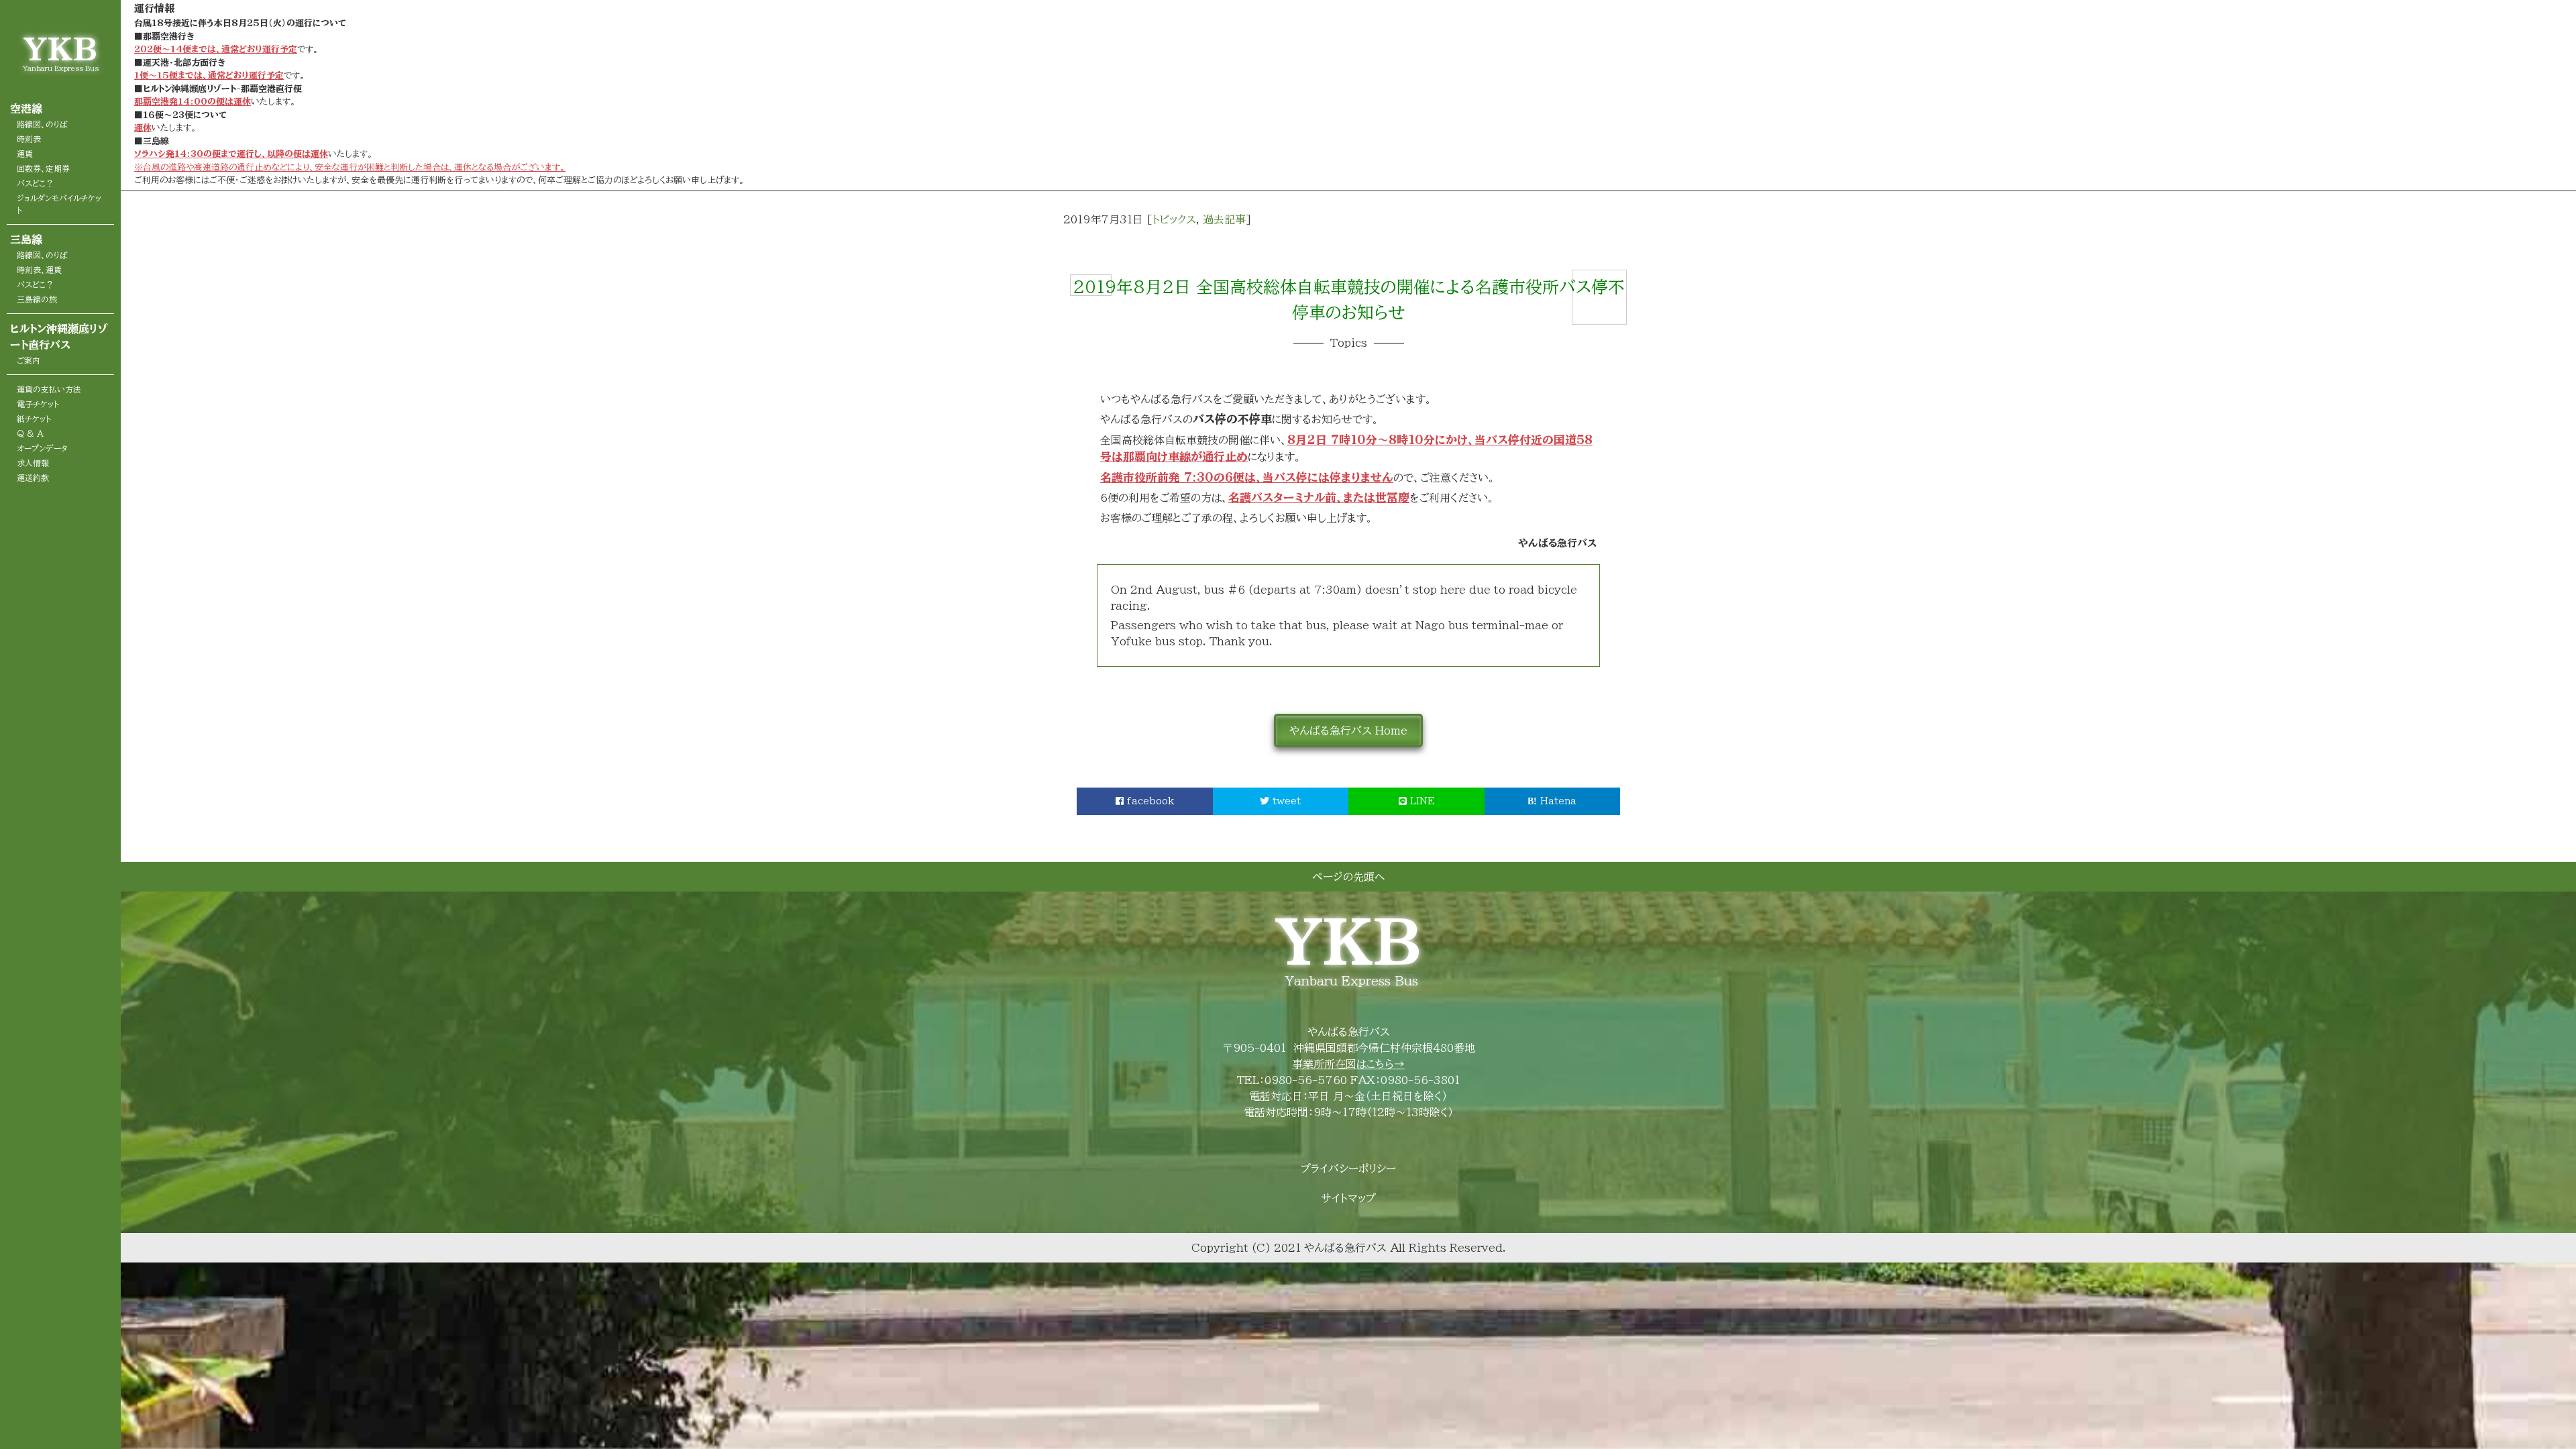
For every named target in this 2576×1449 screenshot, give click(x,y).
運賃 (25, 154)
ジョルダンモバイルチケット (59, 204)
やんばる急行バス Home (1348, 731)
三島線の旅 (37, 299)
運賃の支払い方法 (49, 389)
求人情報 (33, 463)
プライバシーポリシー (1348, 1169)
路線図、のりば (42, 124)
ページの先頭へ (1348, 877)
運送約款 (33, 478)
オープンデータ (42, 448)
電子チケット (38, 404)
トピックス (1174, 219)
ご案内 (29, 360)
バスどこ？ (35, 183)
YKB (60, 49)
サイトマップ (1349, 1198)
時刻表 (29, 139)
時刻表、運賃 (39, 270)
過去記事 (1224, 219)
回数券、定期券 (43, 168)
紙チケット (34, 419)
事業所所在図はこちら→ (1348, 1064)
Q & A (30, 433)
